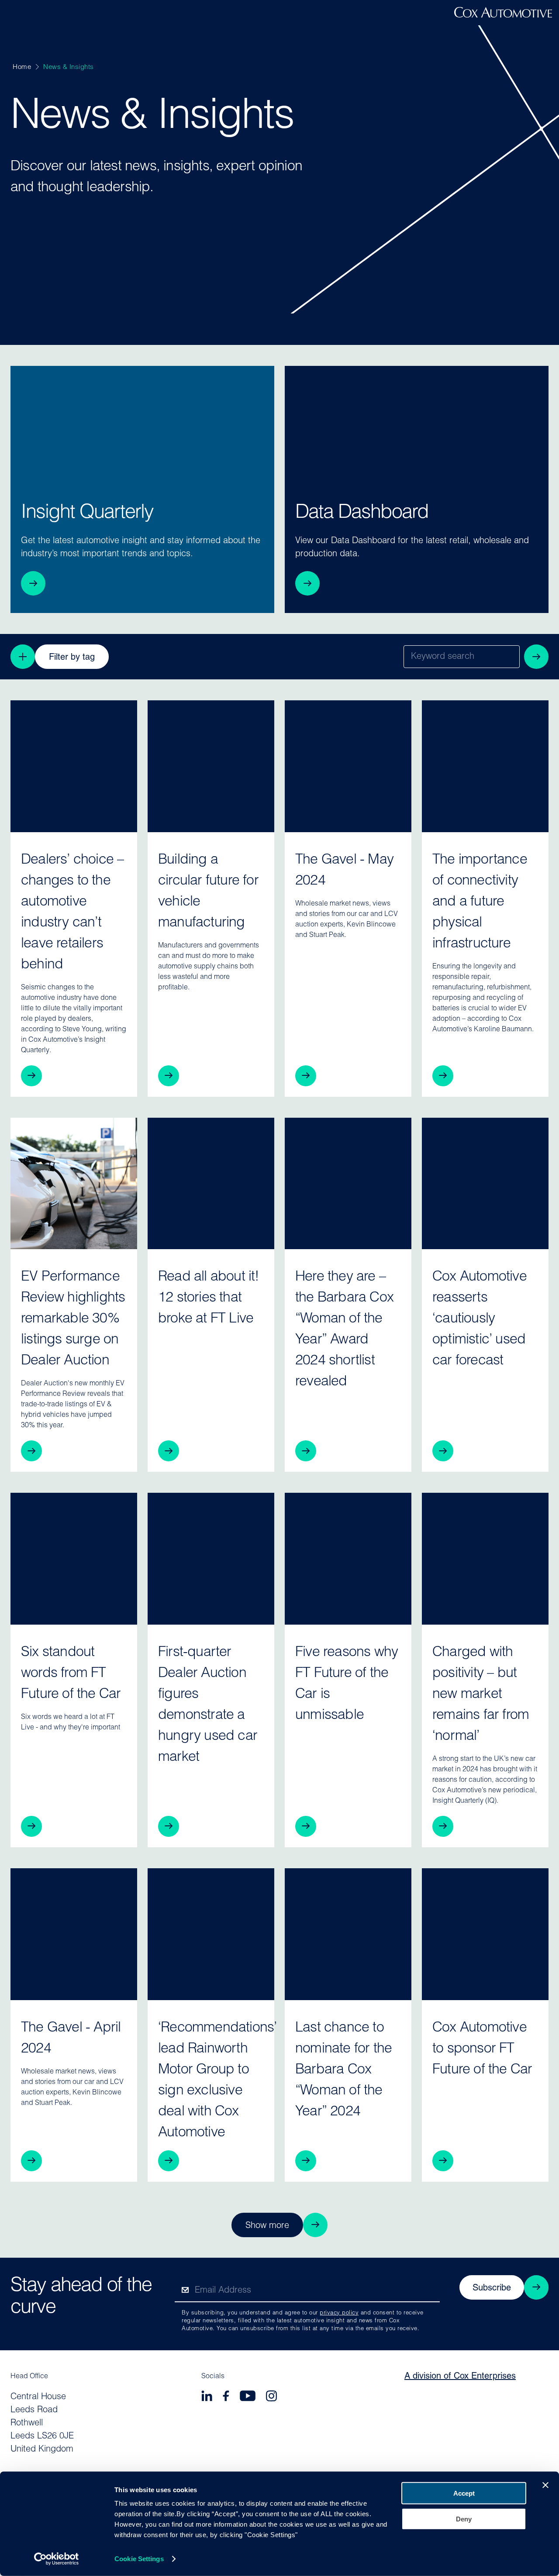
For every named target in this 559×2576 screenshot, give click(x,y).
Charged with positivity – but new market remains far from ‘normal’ (481, 1694)
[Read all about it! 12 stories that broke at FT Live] (211, 1184)
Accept (464, 2493)
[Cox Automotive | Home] (503, 16)
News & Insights (69, 67)
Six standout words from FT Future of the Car (71, 1674)
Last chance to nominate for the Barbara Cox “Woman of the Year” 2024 (343, 2070)
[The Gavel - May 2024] (348, 766)
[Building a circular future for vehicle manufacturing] (211, 766)
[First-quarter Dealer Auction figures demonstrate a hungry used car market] (211, 1559)
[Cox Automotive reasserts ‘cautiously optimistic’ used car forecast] (485, 1184)
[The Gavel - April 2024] (74, 1934)
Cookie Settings (139, 2559)
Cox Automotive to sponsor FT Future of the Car (482, 2049)
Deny (464, 2519)
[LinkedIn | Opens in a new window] (207, 2397)
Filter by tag (72, 658)
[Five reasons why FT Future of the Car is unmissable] (348, 1559)
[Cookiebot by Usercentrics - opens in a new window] (57, 2559)
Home (22, 67)
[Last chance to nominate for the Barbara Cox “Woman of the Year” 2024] (348, 1934)
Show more (267, 2226)
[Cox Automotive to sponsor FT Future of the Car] (485, 1934)
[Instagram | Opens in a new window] (271, 2397)
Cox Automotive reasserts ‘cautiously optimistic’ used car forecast (480, 1319)
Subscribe (492, 2288)
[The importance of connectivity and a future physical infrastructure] (485, 766)
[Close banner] (545, 2485)
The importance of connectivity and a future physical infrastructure (480, 902)
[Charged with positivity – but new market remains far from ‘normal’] (485, 1559)
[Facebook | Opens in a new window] (226, 2397)
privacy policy (339, 2313)
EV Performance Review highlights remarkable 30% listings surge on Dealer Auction (73, 1319)
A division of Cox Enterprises (460, 2376)
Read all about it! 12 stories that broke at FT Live (209, 1298)
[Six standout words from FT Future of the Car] (74, 1559)
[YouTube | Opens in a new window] (248, 2397)
